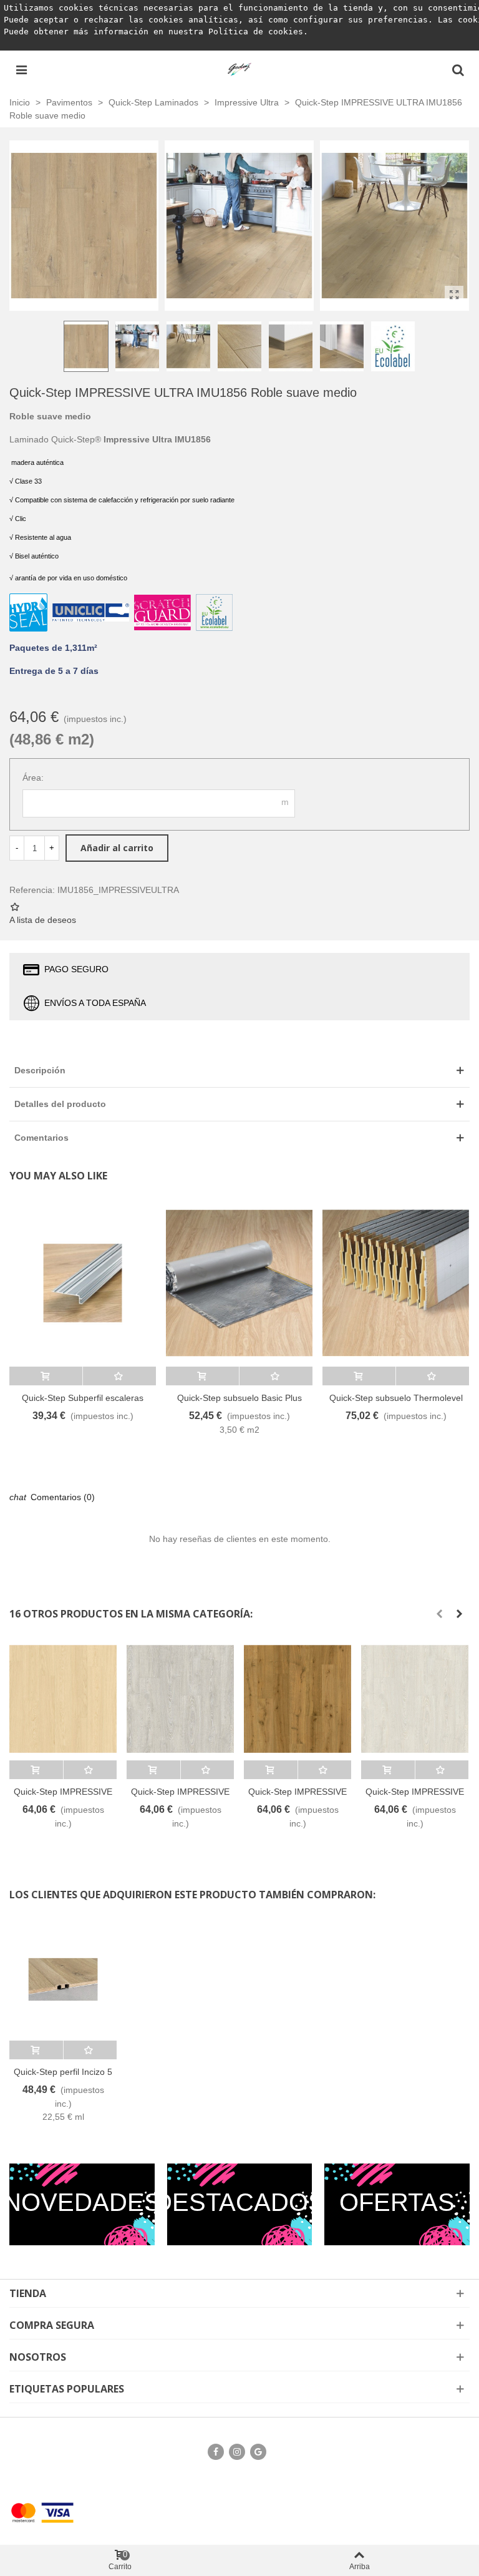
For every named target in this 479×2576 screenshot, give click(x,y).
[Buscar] (458, 69)
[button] (439, 1614)
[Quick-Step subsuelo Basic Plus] (239, 1283)
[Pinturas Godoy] (239, 69)
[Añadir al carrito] (46, 1376)
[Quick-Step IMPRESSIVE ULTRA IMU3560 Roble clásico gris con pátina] (180, 1699)
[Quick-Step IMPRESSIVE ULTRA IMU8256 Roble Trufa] (298, 1699)
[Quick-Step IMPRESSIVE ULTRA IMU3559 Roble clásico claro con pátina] (415, 1699)
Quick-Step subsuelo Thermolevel (396, 1398)
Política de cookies (256, 32)
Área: (33, 778)
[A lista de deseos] (119, 1376)
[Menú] (21, 69)
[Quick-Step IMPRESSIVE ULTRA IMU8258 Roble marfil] (63, 1699)
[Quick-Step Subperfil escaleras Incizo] (83, 1283)
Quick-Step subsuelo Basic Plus (239, 1398)
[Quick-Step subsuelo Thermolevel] (396, 1283)
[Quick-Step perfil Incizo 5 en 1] (63, 1980)
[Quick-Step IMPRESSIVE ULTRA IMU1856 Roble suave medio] (454, 295)
